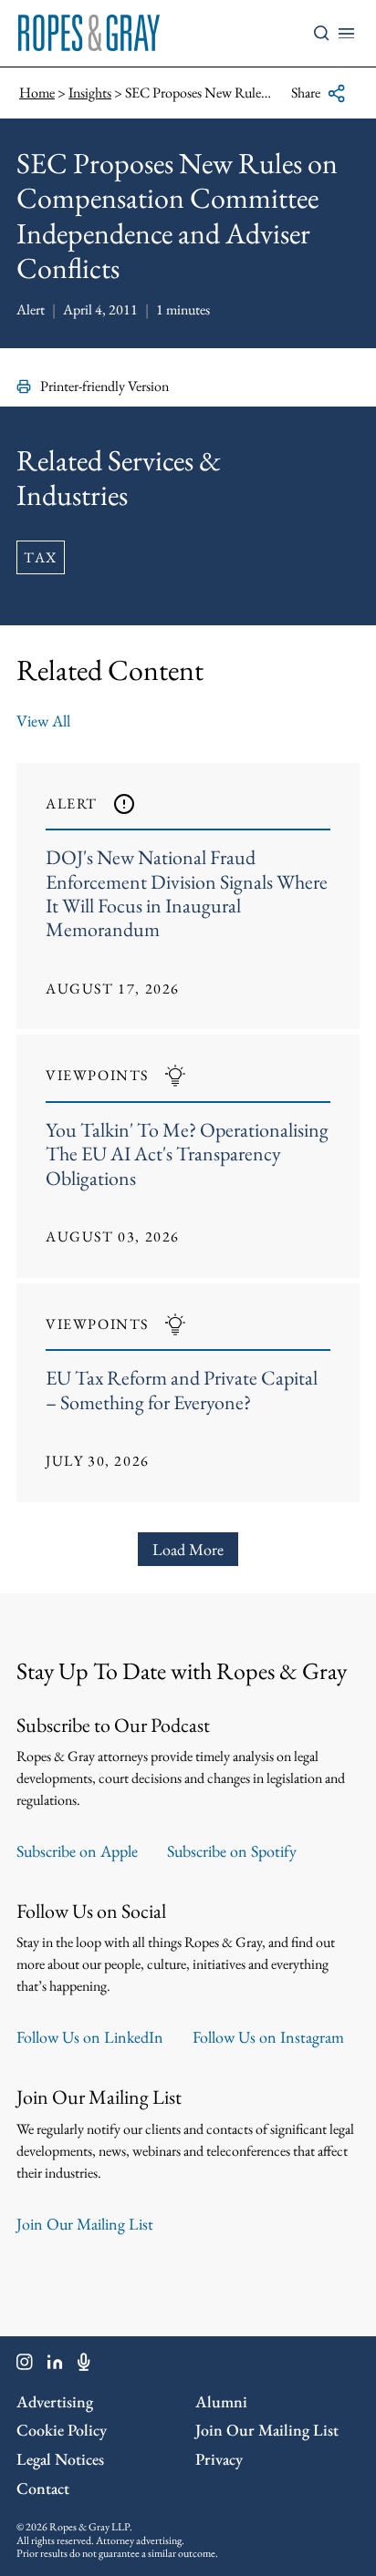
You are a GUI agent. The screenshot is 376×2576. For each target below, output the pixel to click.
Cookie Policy (62, 2430)
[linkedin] (55, 2365)
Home (37, 93)
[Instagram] (25, 2365)
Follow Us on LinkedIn (90, 2037)
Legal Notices (60, 2459)
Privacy (219, 2459)
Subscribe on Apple (77, 1851)
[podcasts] (84, 2365)
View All (43, 721)
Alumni (221, 2401)
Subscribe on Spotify (232, 1851)
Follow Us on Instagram (268, 2037)
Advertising (55, 2401)
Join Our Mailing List (85, 2224)
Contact (43, 2488)
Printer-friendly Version (104, 386)
